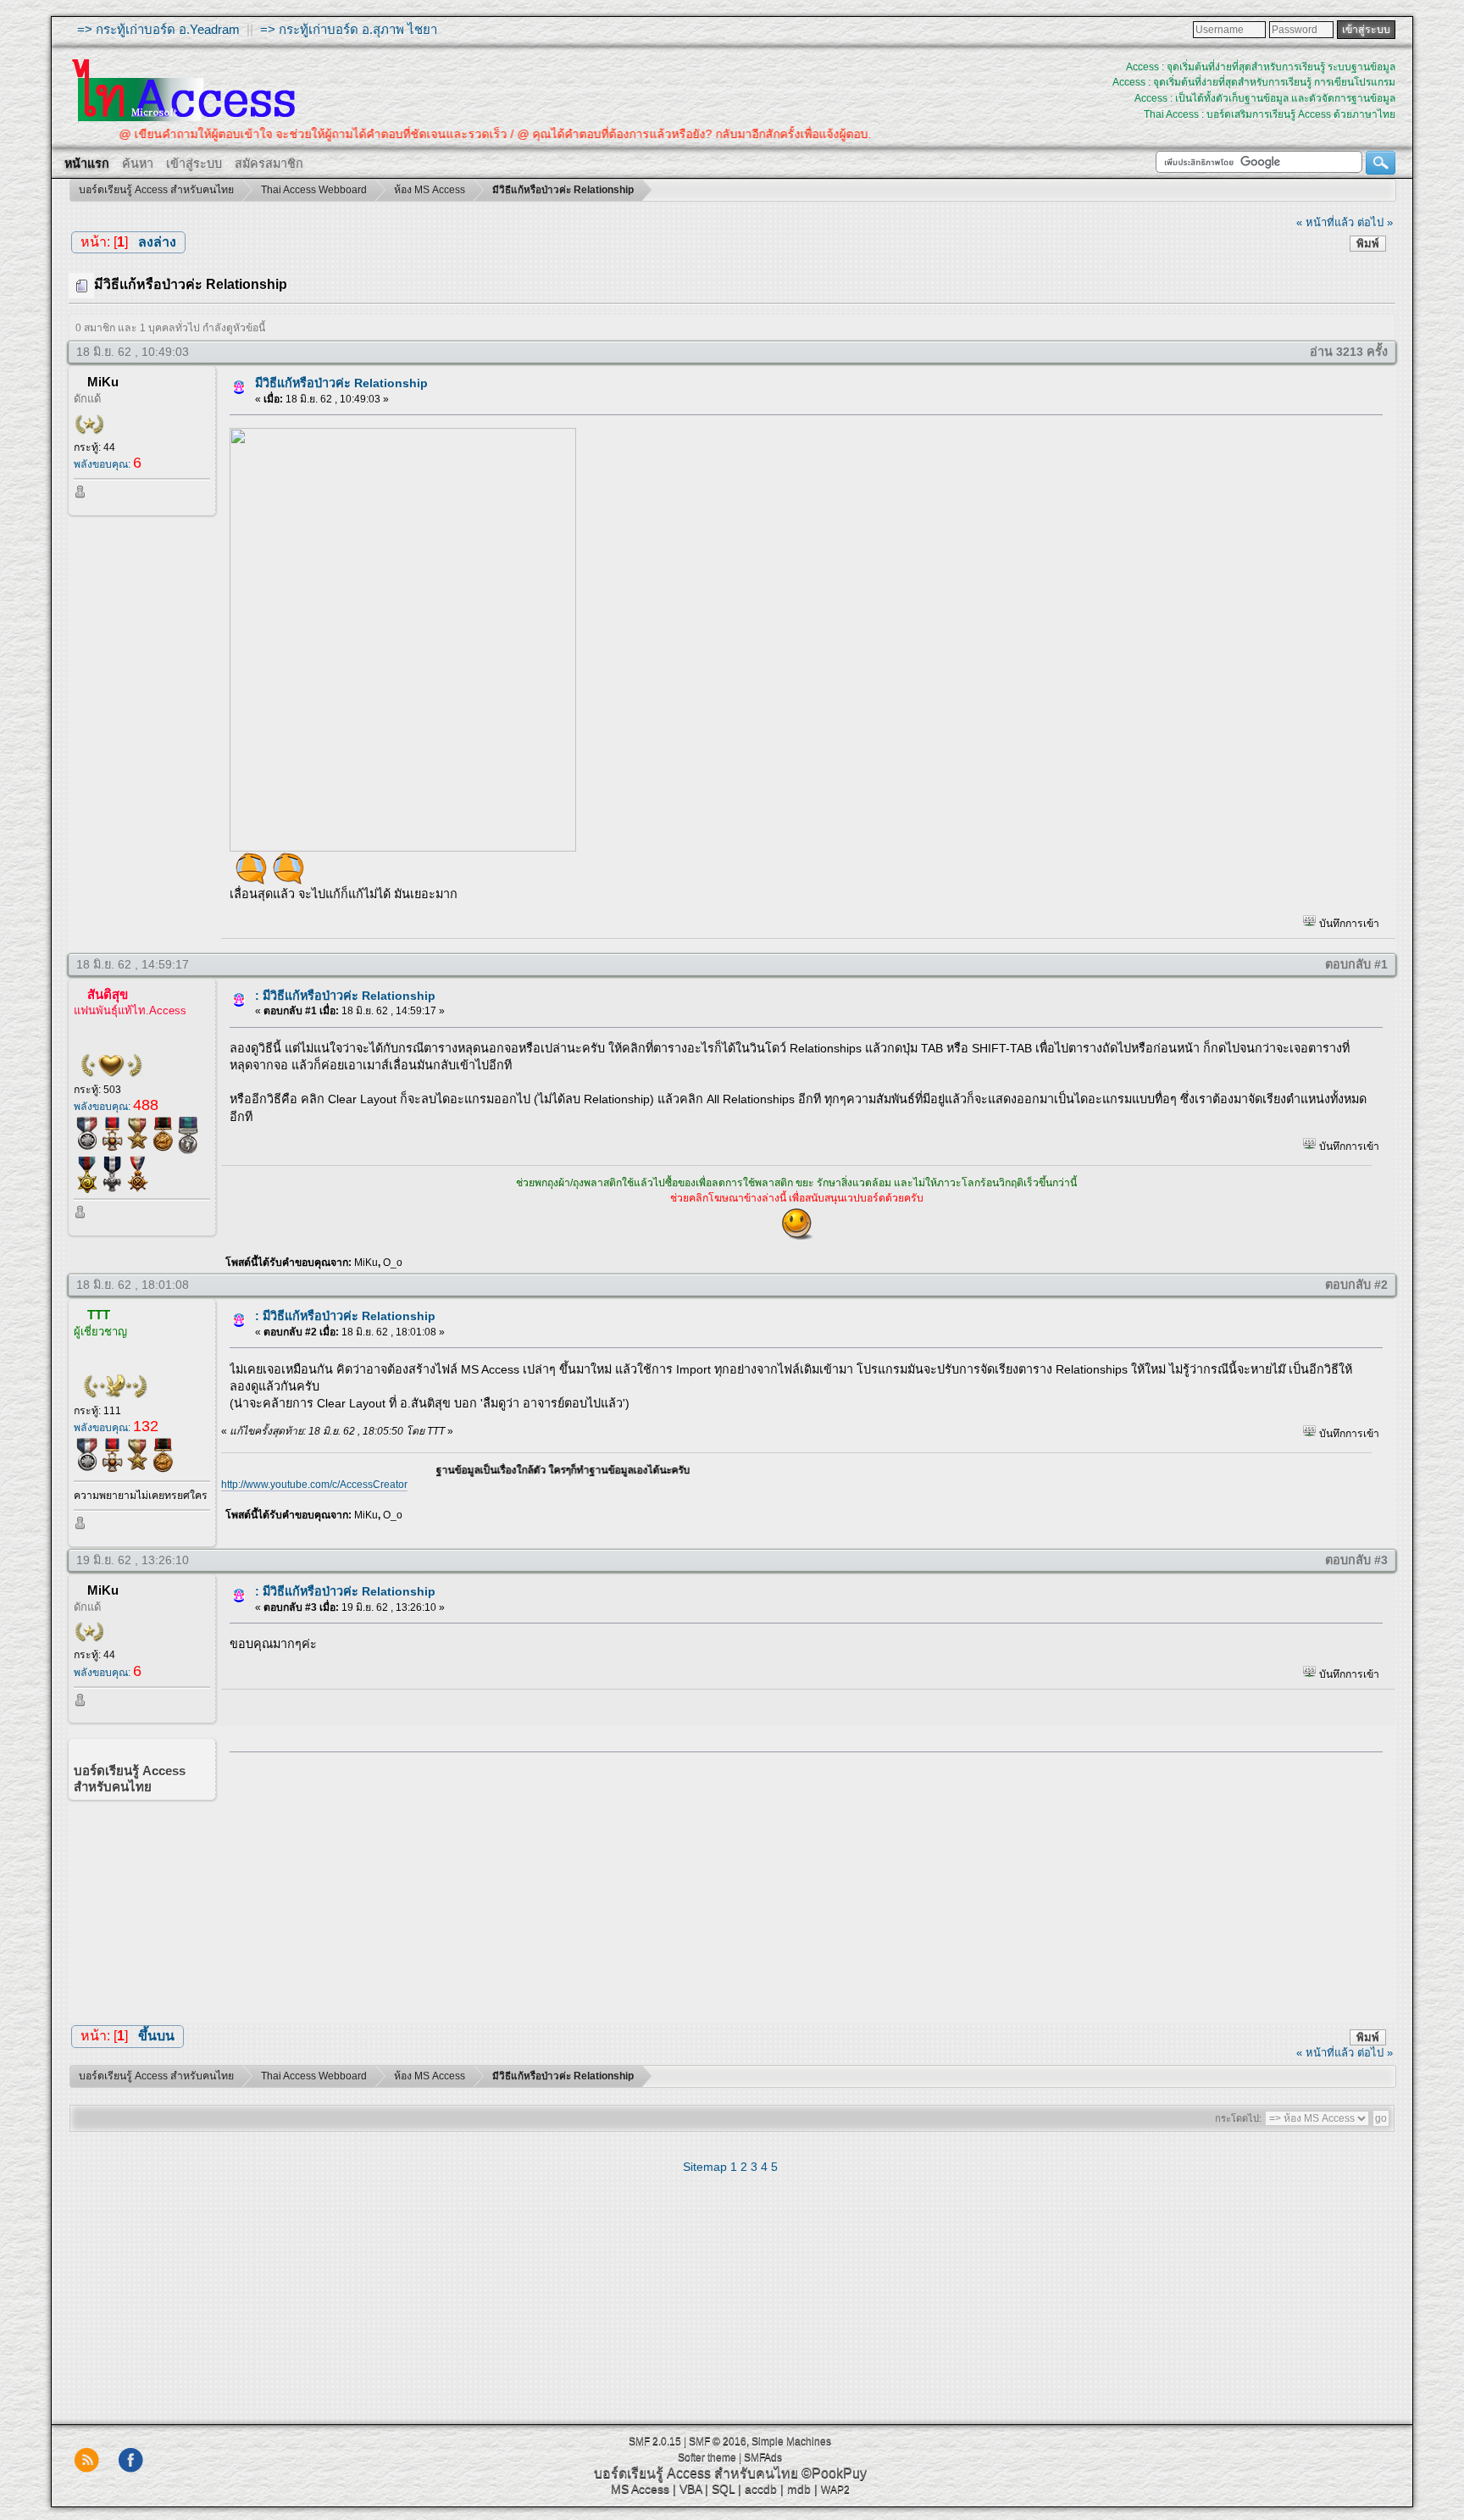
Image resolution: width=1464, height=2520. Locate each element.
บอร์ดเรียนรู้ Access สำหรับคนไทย (696, 2473)
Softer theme (707, 2457)
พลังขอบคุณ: (108, 464)
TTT (99, 1315)
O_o (393, 1263)
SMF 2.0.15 (655, 2441)
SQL (723, 2489)
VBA (690, 2489)
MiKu (103, 382)
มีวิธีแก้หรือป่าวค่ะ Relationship (341, 383)
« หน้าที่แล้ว (1325, 222)
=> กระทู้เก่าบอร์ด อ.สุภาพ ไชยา (349, 29)
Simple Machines (791, 2441)
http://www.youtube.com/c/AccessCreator (314, 1485)
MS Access (640, 2489)
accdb (761, 2489)
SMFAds (763, 2457)
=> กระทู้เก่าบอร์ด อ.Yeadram (158, 29)
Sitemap (705, 2167)
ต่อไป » (1375, 222)
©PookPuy (834, 2473)
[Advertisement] (801, 1883)
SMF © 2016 (718, 2441)
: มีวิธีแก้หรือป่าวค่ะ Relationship (345, 996)
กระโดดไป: (1238, 2118)
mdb (799, 2489)
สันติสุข (108, 994)
